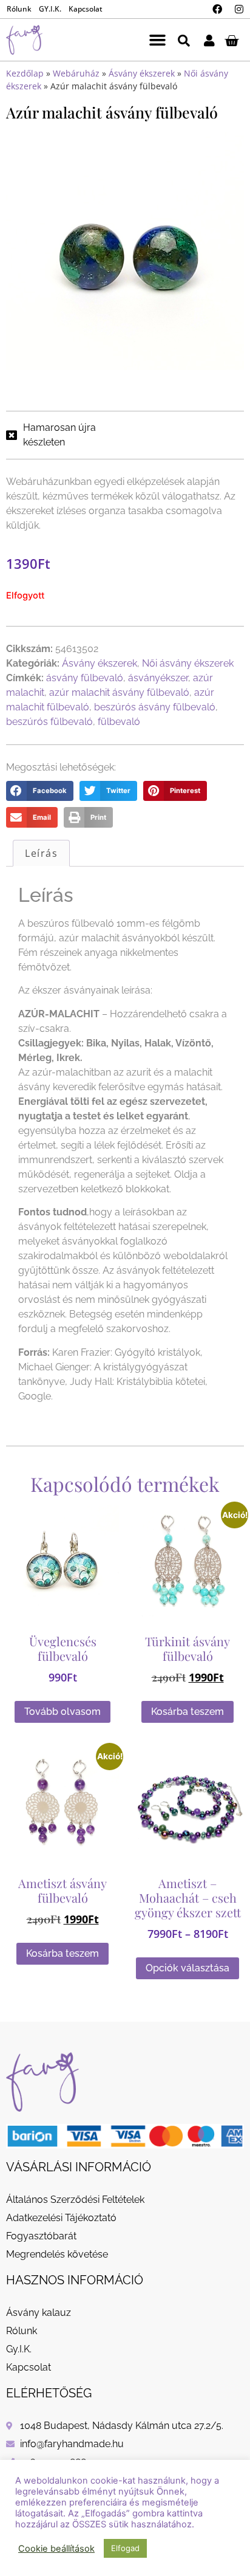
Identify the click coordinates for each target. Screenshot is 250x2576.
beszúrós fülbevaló (49, 722)
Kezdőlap (25, 73)
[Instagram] (239, 9)
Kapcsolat (86, 9)
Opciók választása (187, 1968)
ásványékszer (158, 678)
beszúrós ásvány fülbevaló (155, 707)
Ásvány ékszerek (142, 73)
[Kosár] (231, 40)
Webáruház (76, 73)
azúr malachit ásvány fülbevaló (119, 692)
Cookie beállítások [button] (56, 2549)
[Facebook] (217, 9)
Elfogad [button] (125, 2548)
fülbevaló (119, 722)
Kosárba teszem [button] (187, 1712)
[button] (157, 40)
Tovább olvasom (62, 1712)
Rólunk (19, 9)
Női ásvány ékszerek (188, 663)
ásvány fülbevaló (85, 678)
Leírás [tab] (41, 853)
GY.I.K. (50, 9)
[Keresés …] (184, 40)
